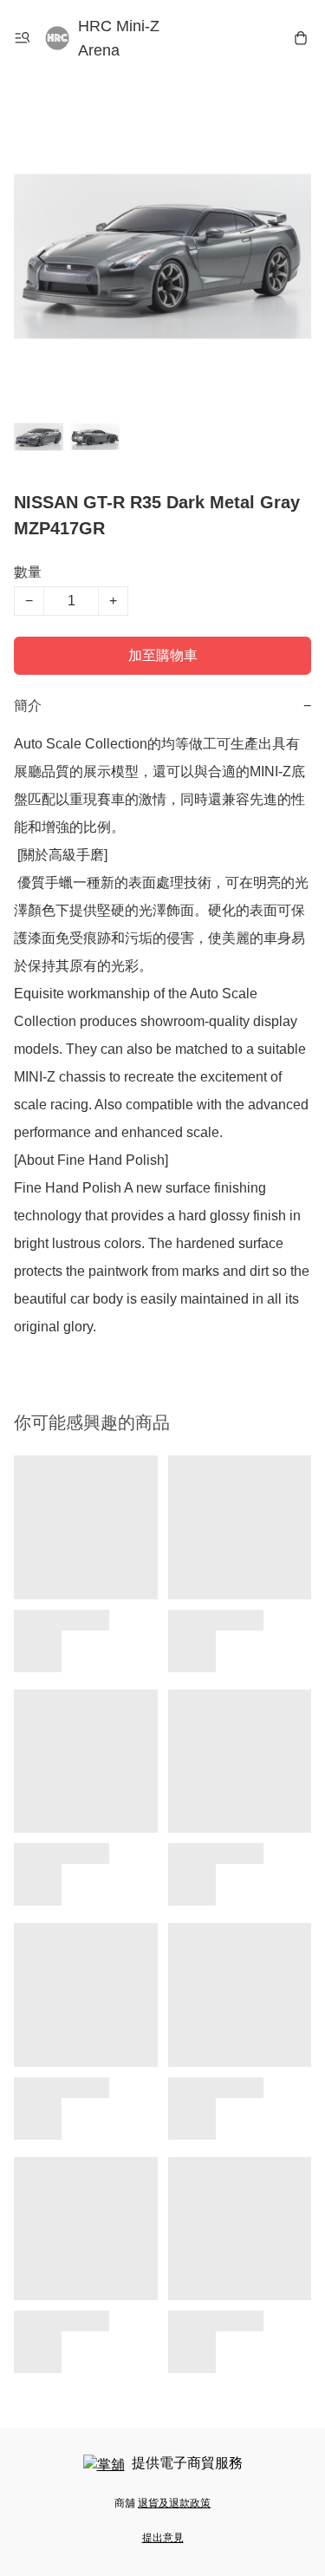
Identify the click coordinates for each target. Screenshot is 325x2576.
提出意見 (163, 2538)
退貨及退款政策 (174, 2503)
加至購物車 (163, 655)
